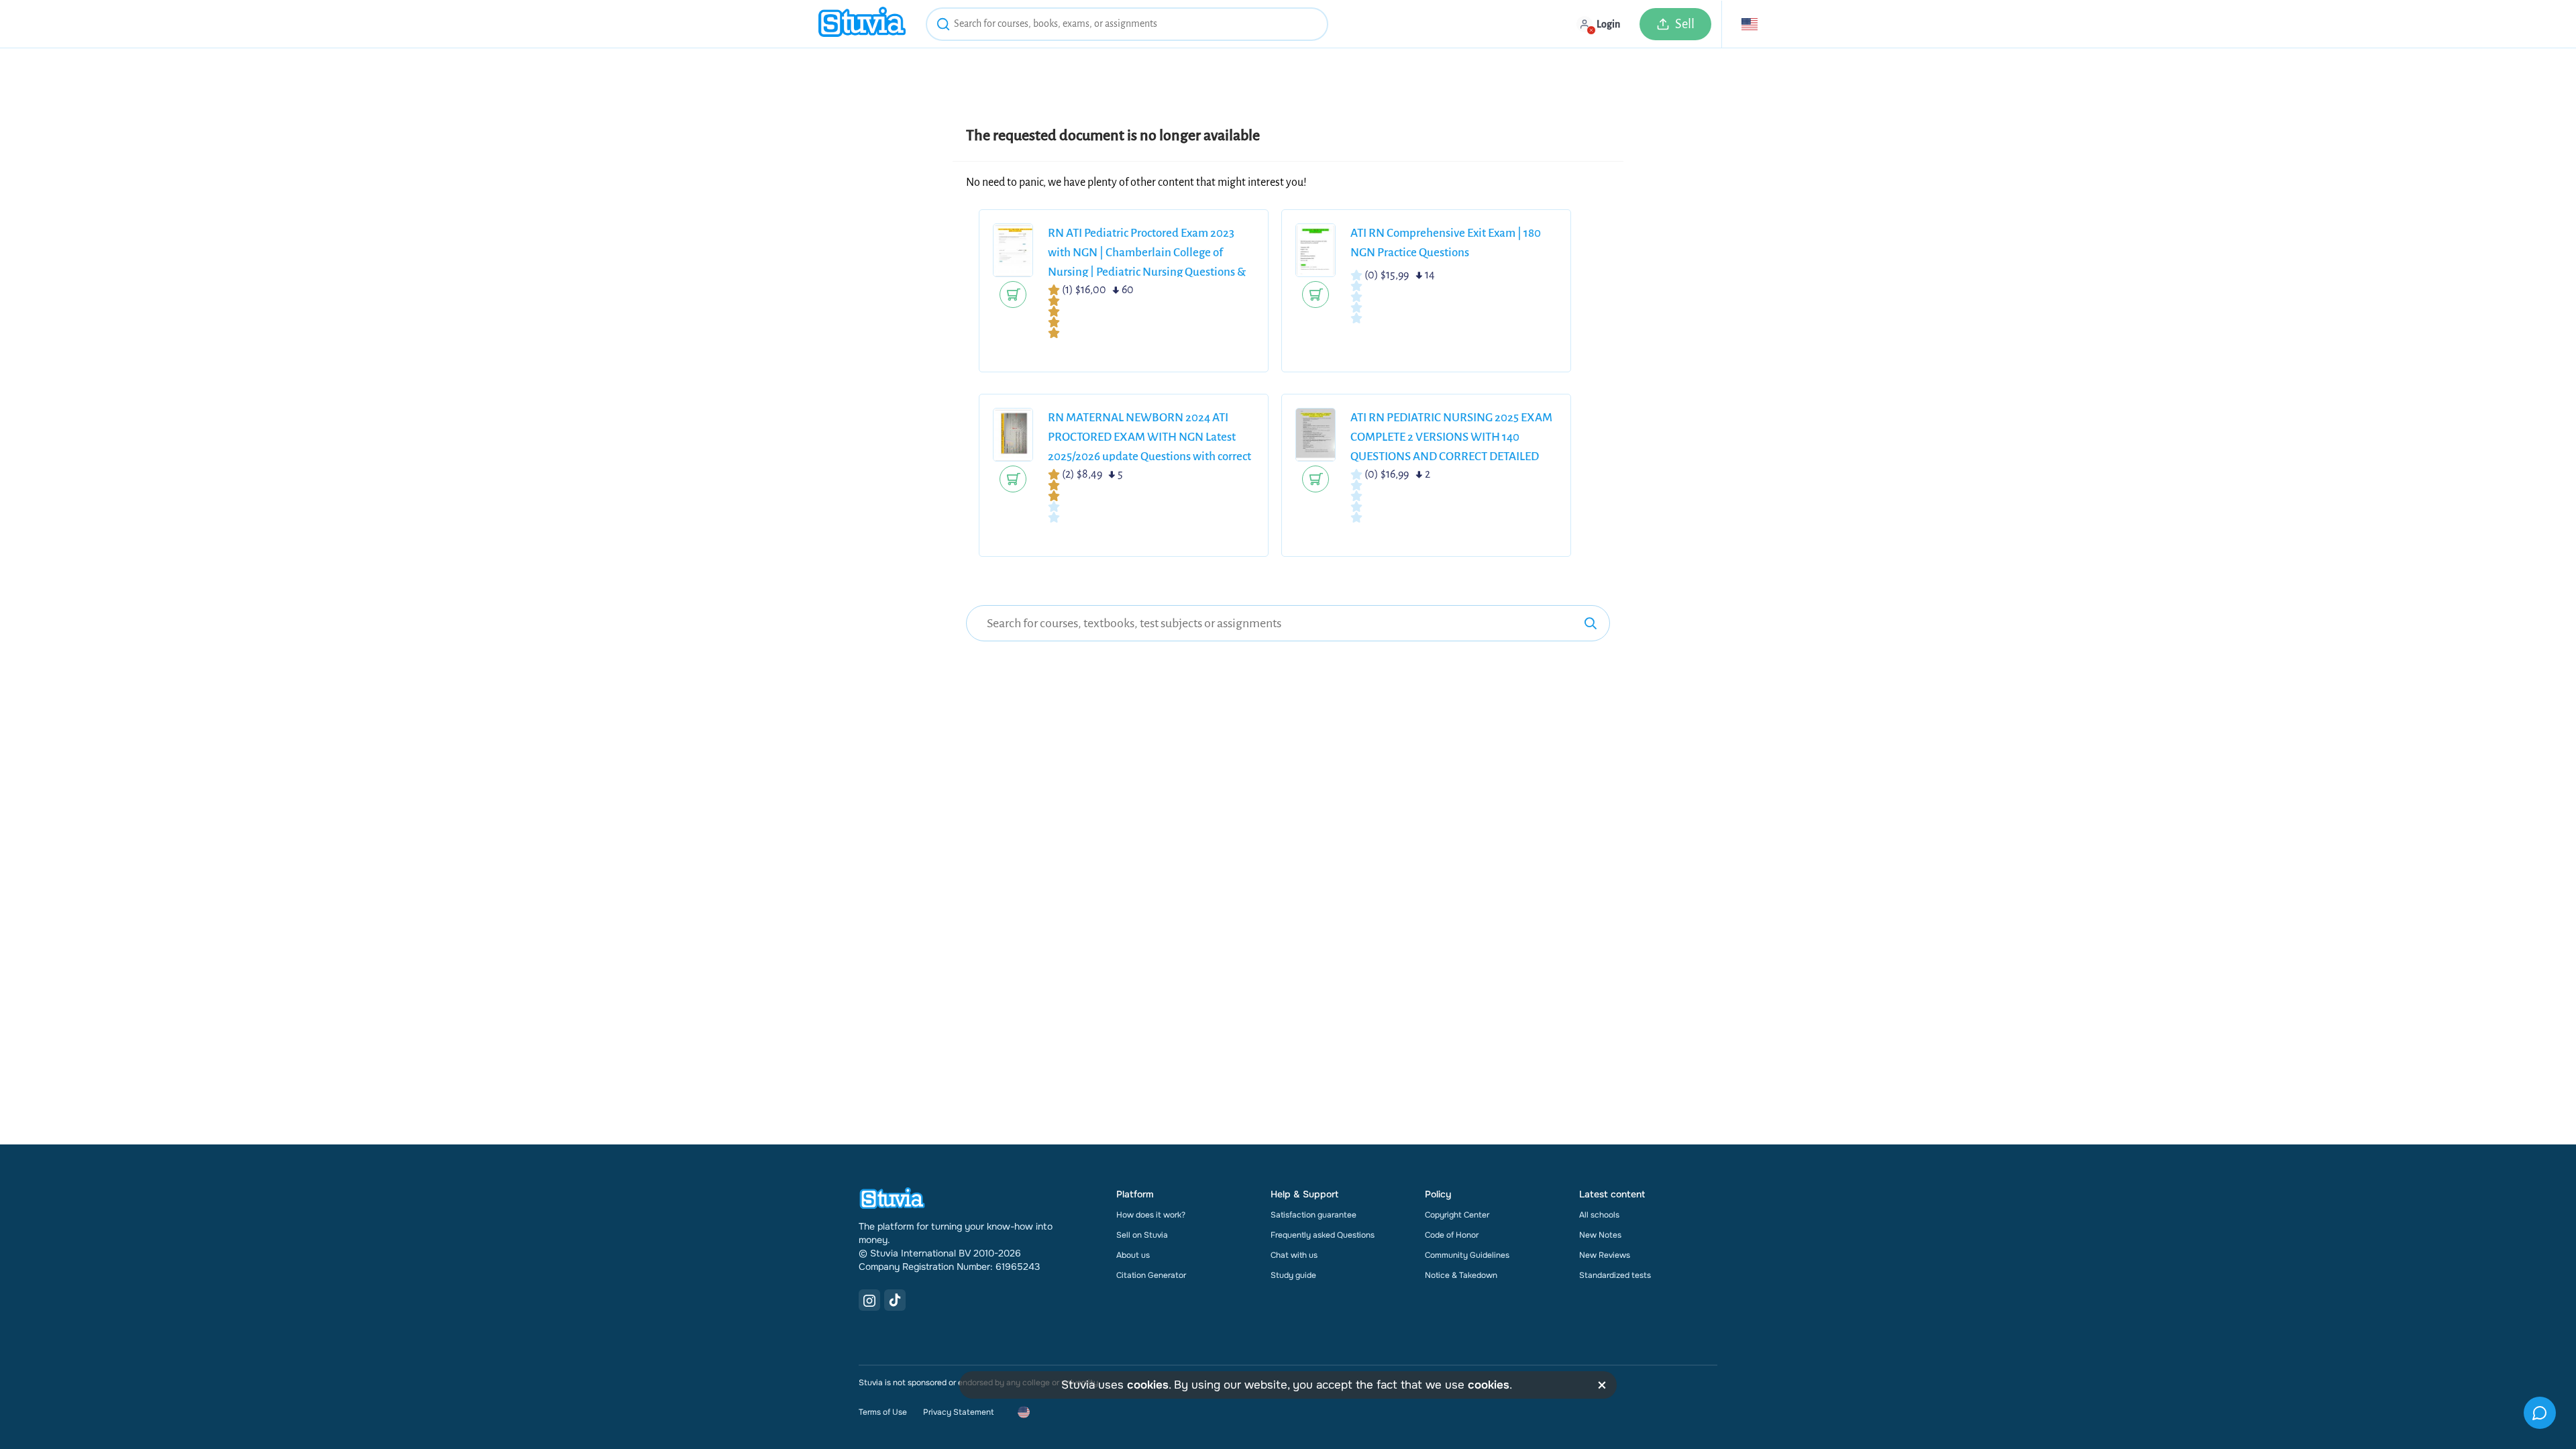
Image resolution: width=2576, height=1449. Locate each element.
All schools (1599, 1215)
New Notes (1600, 1235)
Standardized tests (1615, 1275)
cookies (1148, 1385)
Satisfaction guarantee (1313, 1215)
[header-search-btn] (943, 26)
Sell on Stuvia (1142, 1235)
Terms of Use (883, 1412)
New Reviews (1605, 1255)
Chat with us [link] (1294, 1255)
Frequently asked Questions (1323, 1235)
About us (1133, 1255)
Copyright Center (1457, 1215)
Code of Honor (1452, 1235)
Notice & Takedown (1461, 1275)
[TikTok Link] (895, 1300)
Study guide (1293, 1275)
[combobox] (1127, 24)
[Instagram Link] (869, 1300)
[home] (862, 24)
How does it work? (1151, 1215)
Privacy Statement (958, 1412)
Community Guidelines (1467, 1255)
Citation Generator (1151, 1275)
